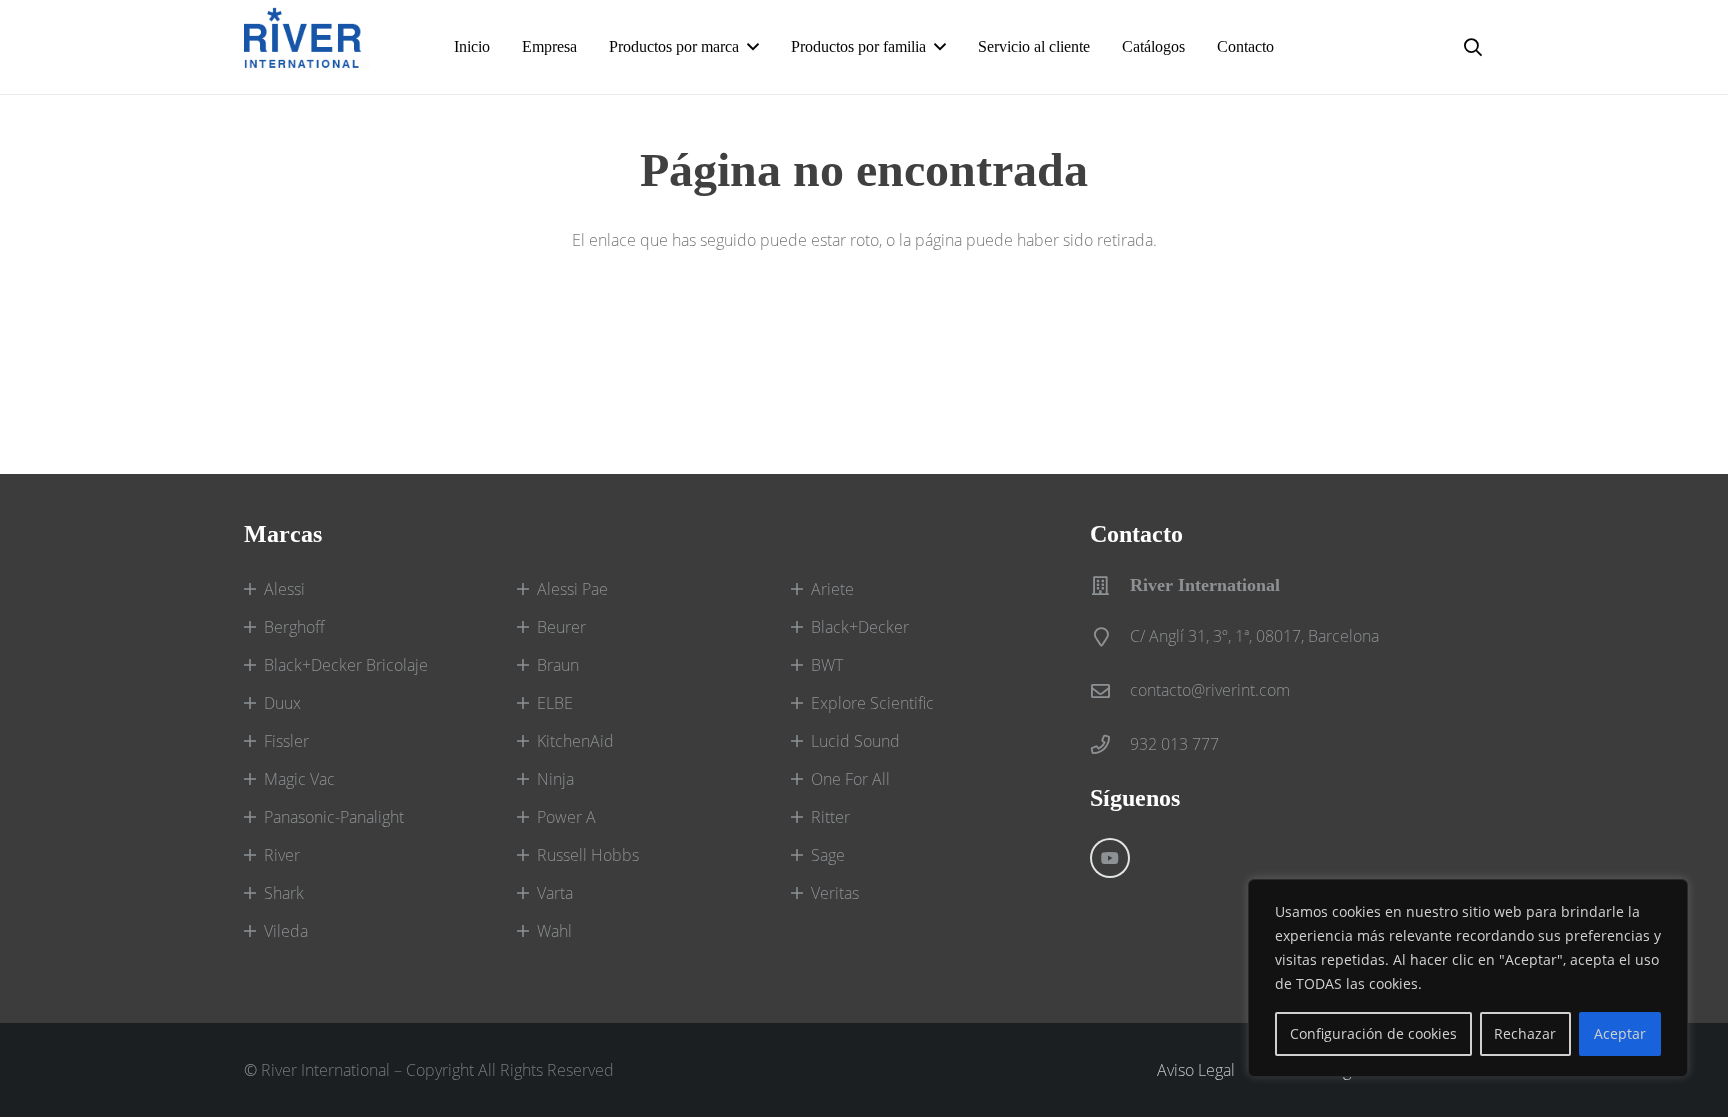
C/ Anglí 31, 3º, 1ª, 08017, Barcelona (1254, 636)
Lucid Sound (855, 741)
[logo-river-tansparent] (307, 47)
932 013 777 (1174, 744)
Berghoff (294, 627)
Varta (555, 893)
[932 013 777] (1110, 744)
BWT (827, 665)
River (282, 855)
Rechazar (1525, 1033)
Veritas (835, 893)
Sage (828, 855)
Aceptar (1620, 1033)
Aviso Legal (1196, 1070)
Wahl (554, 931)
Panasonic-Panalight (334, 817)
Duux (282, 703)
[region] (1468, 978)
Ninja (555, 779)
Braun (558, 665)
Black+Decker (860, 627)
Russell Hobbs (588, 855)
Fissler (286, 741)
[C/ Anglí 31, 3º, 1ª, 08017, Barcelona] (1110, 636)
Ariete (832, 589)
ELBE (555, 703)
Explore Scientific (872, 703)
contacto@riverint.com (1210, 690)
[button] (1473, 47)
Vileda (286, 931)
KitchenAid (575, 741)
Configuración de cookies (1373, 1033)
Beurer (561, 627)
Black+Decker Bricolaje (346, 665)
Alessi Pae (572, 589)
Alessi (284, 589)
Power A (566, 817)
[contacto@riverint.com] (1110, 690)
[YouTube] (1110, 858)
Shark (284, 893)
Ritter (830, 817)
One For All (850, 779)
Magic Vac (299, 779)
